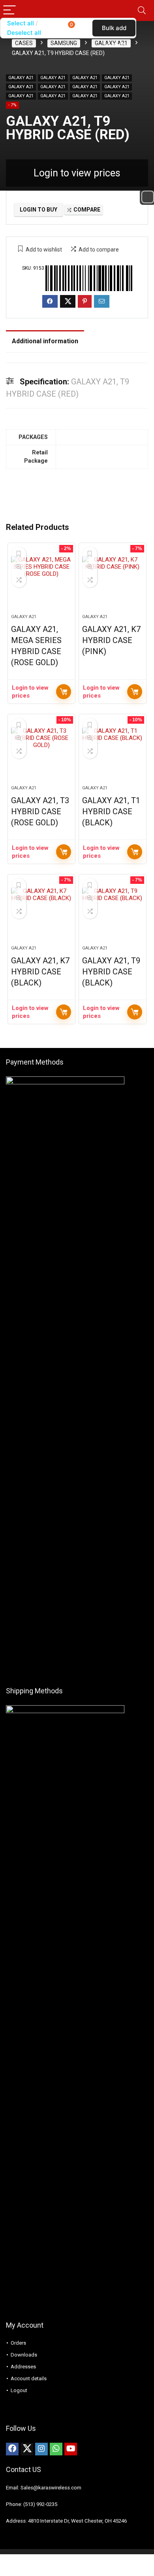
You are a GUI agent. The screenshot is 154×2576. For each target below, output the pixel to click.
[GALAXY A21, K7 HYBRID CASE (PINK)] (113, 582)
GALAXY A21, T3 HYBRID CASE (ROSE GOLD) (40, 811)
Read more (64, 692)
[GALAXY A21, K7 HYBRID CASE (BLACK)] (42, 913)
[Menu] (9, 10)
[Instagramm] (41, 2449)
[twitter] (27, 2449)
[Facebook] (12, 2449)
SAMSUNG (64, 43)
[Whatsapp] (56, 2449)
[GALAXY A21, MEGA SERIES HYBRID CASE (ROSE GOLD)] (42, 582)
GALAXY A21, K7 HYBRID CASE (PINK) (111, 640)
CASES (24, 43)
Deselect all (24, 33)
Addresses (23, 2367)
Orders (18, 2343)
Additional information (45, 341)
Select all (21, 23)
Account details (29, 2378)
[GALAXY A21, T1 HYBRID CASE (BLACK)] (113, 753)
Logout (19, 2390)
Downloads (24, 2355)
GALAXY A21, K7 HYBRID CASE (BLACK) (40, 972)
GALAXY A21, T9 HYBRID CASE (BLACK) (111, 972)
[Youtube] (71, 2449)
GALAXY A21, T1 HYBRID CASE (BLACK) (111, 811)
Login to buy (38, 210)
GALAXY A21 (21, 78)
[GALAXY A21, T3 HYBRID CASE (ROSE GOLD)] (42, 753)
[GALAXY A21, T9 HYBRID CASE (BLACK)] (113, 913)
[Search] (142, 10)
